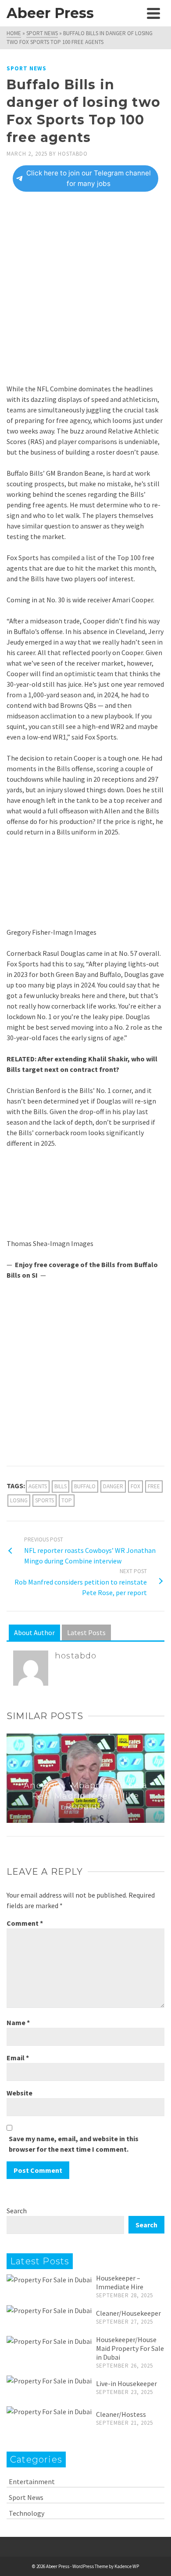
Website (20, 2093)
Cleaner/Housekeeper (128, 2313)
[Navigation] (153, 13)
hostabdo (73, 154)
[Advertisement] (85, 294)
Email (18, 2058)
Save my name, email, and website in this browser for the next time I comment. (74, 2144)
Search (17, 2211)
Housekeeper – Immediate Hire (120, 2282)
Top (67, 1500)
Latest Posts (86, 1632)
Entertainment (32, 2481)
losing (19, 1500)
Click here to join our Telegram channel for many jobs (89, 178)
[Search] (134, 13)
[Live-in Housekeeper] (49, 2380)
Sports (45, 1500)
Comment (25, 1923)
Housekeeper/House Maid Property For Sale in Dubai (130, 2348)
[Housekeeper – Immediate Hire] (49, 2279)
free (154, 1486)
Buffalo (85, 1486)
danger (113, 1486)
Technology (27, 2513)
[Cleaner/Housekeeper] (49, 2310)
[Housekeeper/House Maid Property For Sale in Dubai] (49, 2341)
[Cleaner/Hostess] (49, 2411)
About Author (34, 1632)
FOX (135, 1486)
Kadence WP (127, 2566)
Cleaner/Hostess (121, 2414)
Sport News (27, 68)
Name (18, 2022)
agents (38, 1486)
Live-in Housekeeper (126, 2383)
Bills (61, 1486)
